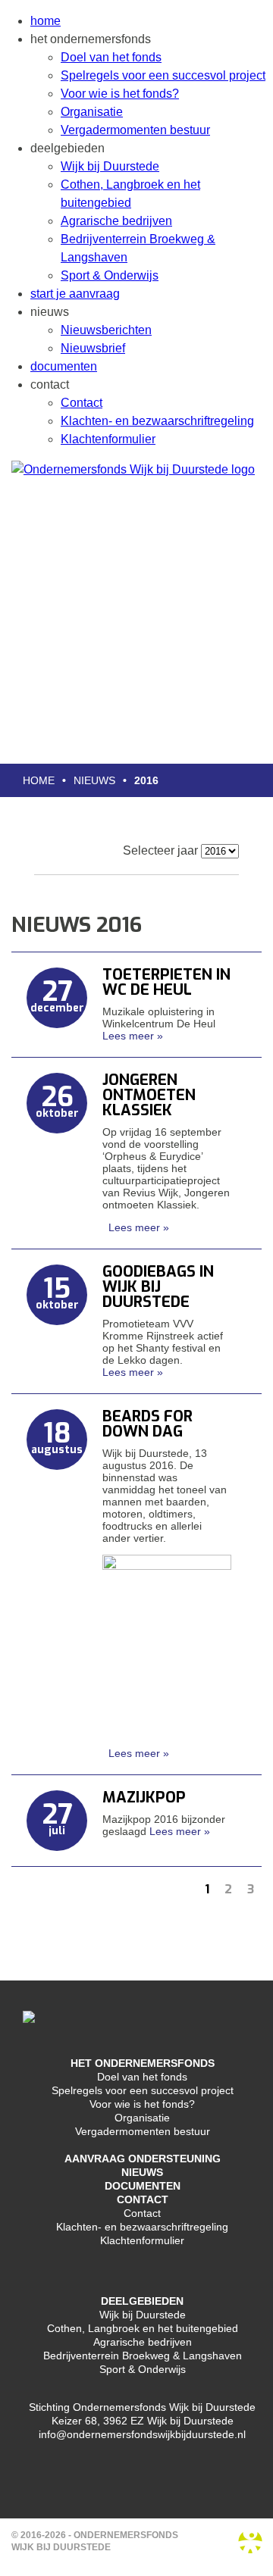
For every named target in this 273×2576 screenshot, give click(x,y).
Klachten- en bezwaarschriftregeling (157, 421)
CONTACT (143, 2199)
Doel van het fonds (111, 57)
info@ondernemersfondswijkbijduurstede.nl (142, 2434)
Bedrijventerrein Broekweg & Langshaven (143, 2356)
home (45, 21)
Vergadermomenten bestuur (135, 130)
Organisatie (92, 112)
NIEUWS (142, 2172)
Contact (82, 403)
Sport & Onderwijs (110, 275)
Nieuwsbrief (93, 348)
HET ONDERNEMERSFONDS (143, 2063)
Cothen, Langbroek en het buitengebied (143, 2328)
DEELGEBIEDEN (142, 2301)
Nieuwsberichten (106, 330)
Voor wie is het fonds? (120, 94)
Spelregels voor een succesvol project (163, 75)
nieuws (94, 780)
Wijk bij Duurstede (110, 166)
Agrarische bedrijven (116, 221)
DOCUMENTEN (143, 2186)
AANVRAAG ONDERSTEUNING (143, 2159)
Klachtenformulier (108, 439)
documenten (64, 366)
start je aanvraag (75, 294)
